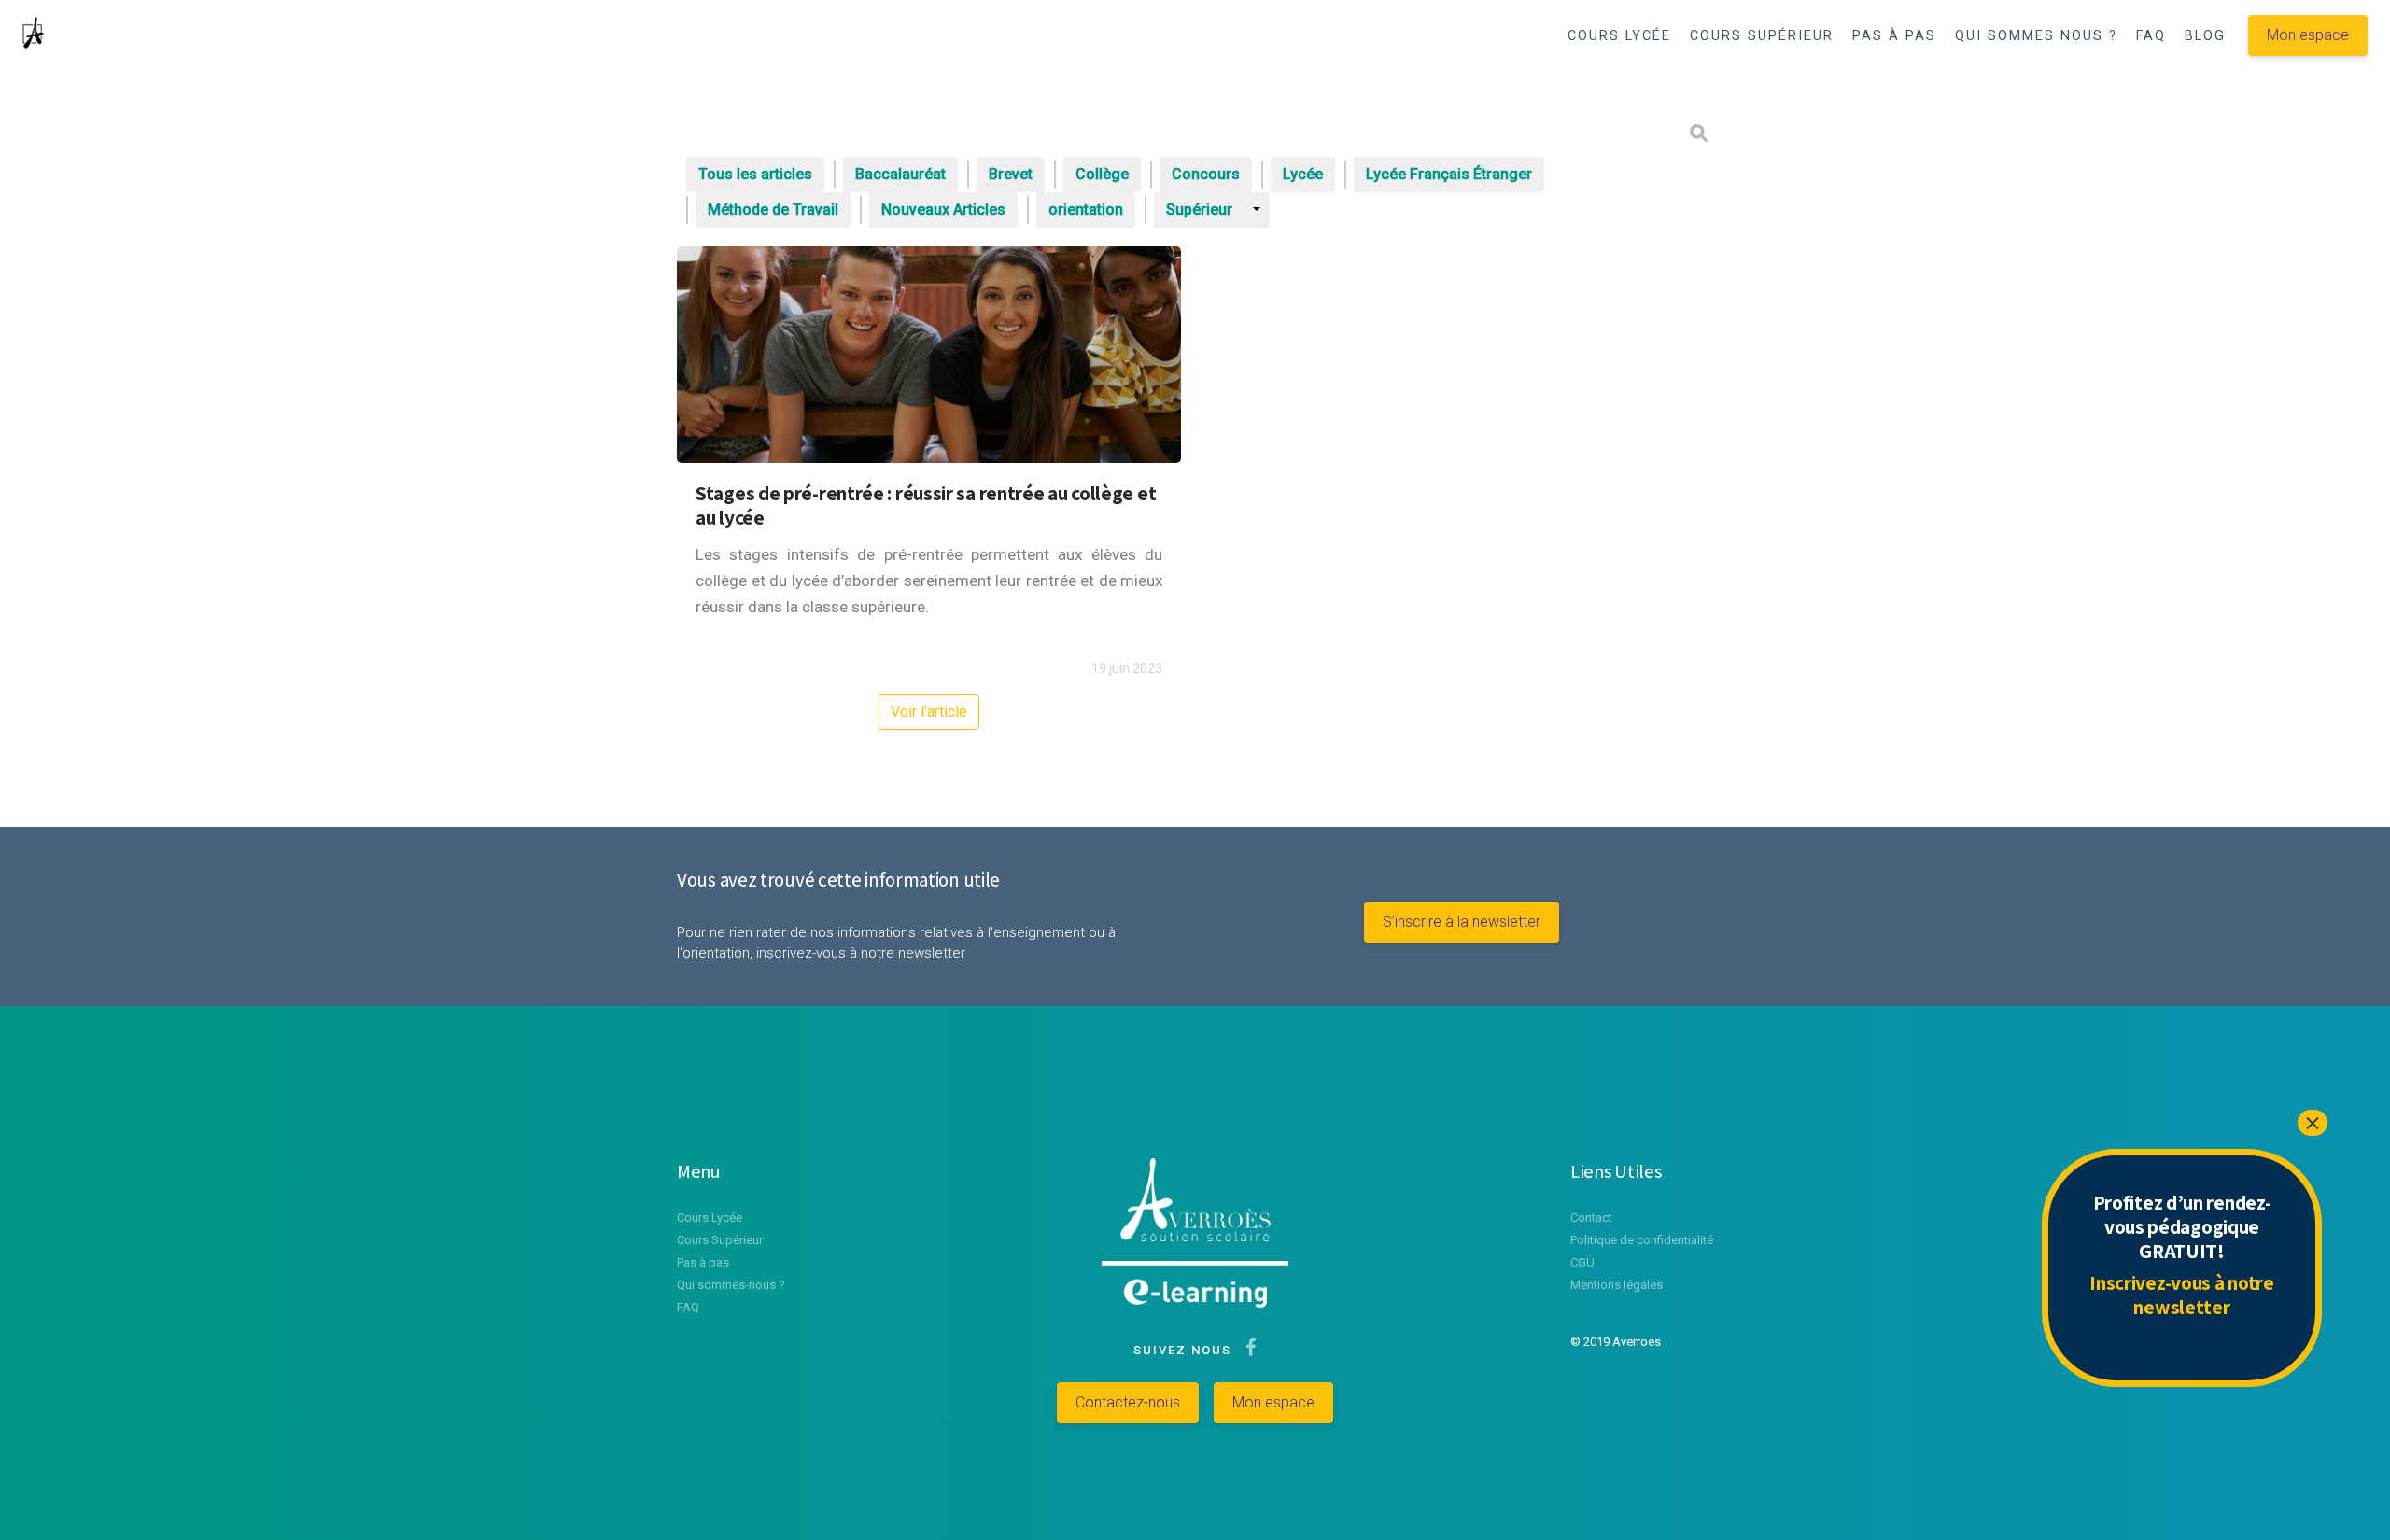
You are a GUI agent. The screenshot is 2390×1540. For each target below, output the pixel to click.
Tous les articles (755, 174)
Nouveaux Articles (943, 210)
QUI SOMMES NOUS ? (2036, 36)
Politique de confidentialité (1642, 1240)
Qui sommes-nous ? (731, 1285)
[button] (1636, 85)
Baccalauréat (900, 174)
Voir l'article (929, 712)
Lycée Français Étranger (1449, 174)
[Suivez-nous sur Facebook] (1247, 1350)
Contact (1591, 1218)
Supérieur (1199, 210)
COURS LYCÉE (1619, 36)
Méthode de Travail (773, 210)
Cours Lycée (710, 1218)
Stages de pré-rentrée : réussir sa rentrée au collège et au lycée (926, 505)
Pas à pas (703, 1262)
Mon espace (2308, 35)
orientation (1086, 210)
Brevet (1011, 174)
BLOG (2205, 36)
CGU (1582, 1262)
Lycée (1303, 174)
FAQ (2151, 36)
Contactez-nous (1128, 1402)
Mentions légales (1617, 1285)
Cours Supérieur (720, 1240)
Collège (1102, 174)
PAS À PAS (1894, 36)
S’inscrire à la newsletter (1462, 922)
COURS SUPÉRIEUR (1762, 36)
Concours (1206, 174)
